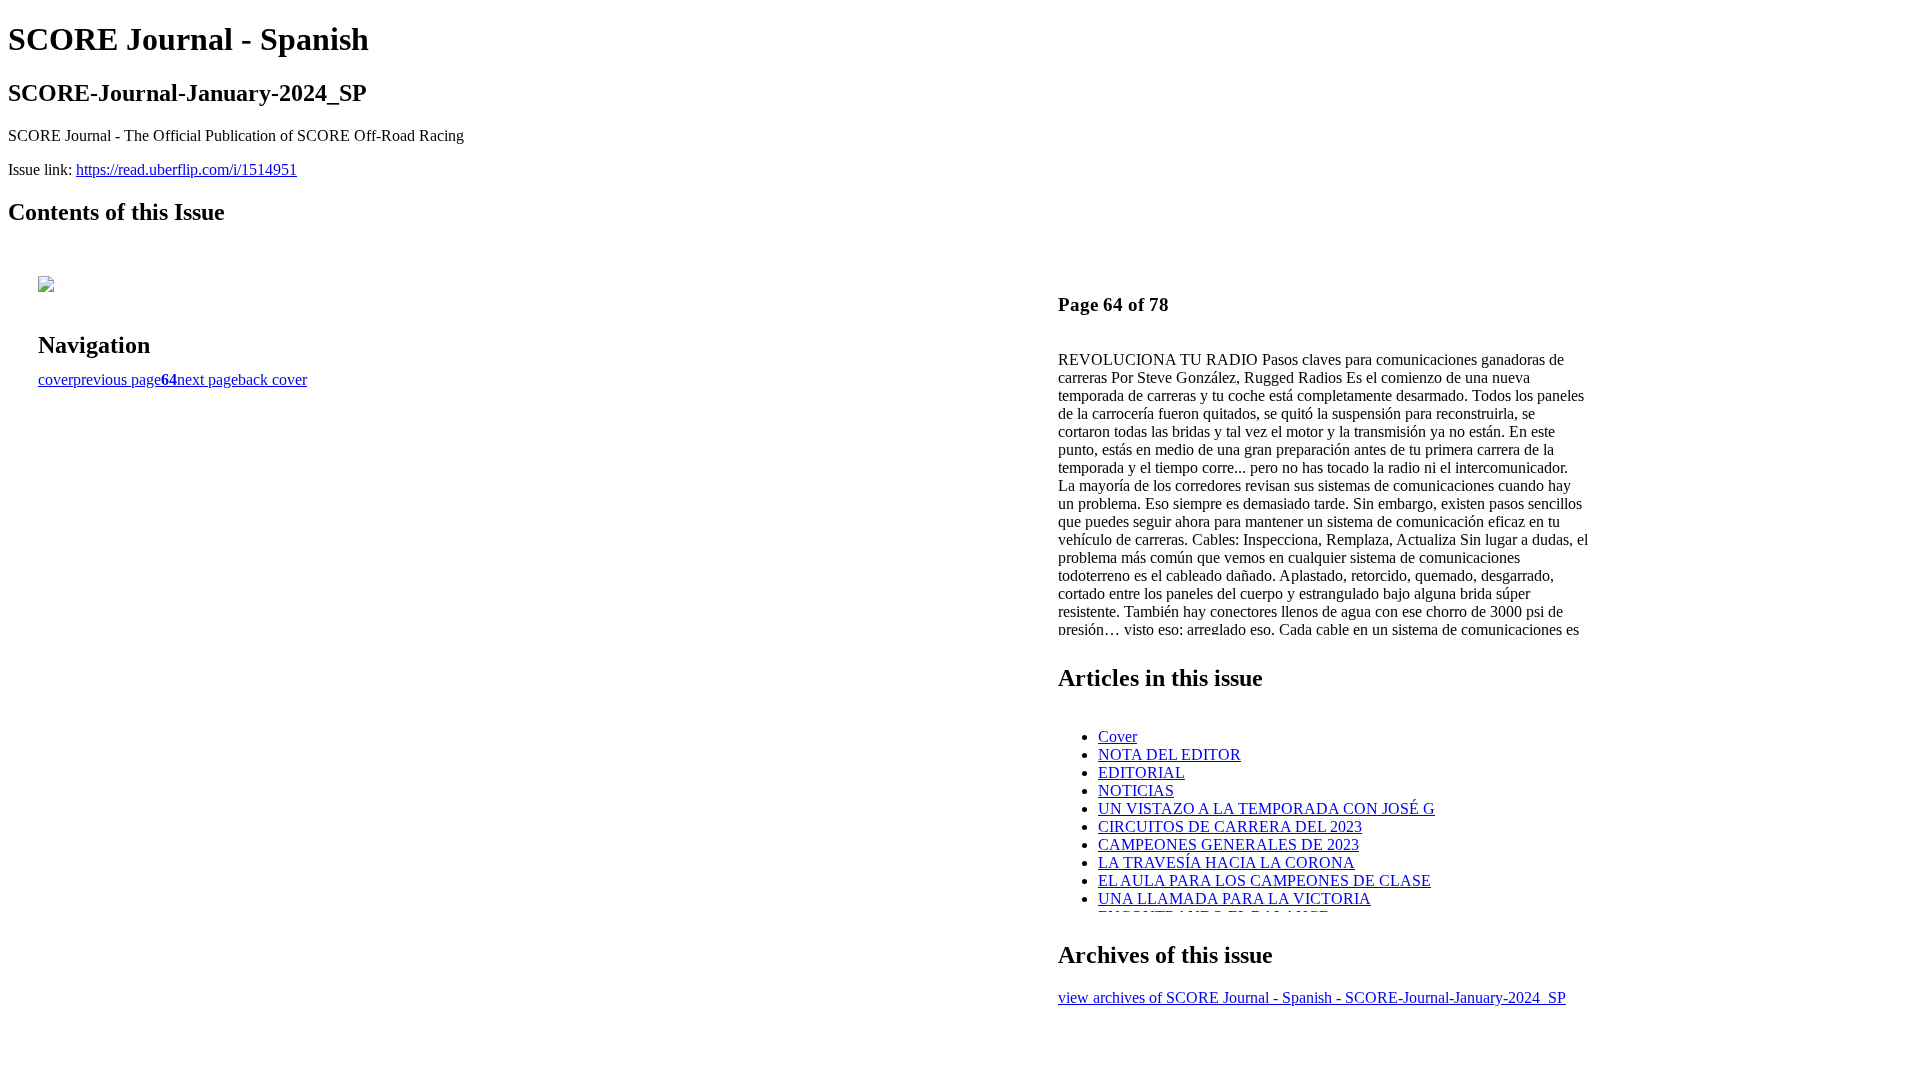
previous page (117, 379)
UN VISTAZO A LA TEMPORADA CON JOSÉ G (1266, 808)
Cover (1117, 736)
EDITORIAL (1141, 772)
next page (207, 379)
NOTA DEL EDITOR (1169, 754)
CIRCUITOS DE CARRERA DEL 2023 (1230, 826)
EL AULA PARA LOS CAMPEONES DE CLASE (1264, 880)
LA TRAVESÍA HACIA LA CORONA (1226, 862)
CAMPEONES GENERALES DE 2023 (1228, 844)
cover (55, 379)
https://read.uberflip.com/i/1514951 (186, 169)
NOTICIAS (1136, 790)
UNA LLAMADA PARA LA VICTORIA (1234, 898)
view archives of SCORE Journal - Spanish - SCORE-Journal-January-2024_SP (1312, 997)
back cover (272, 379)
